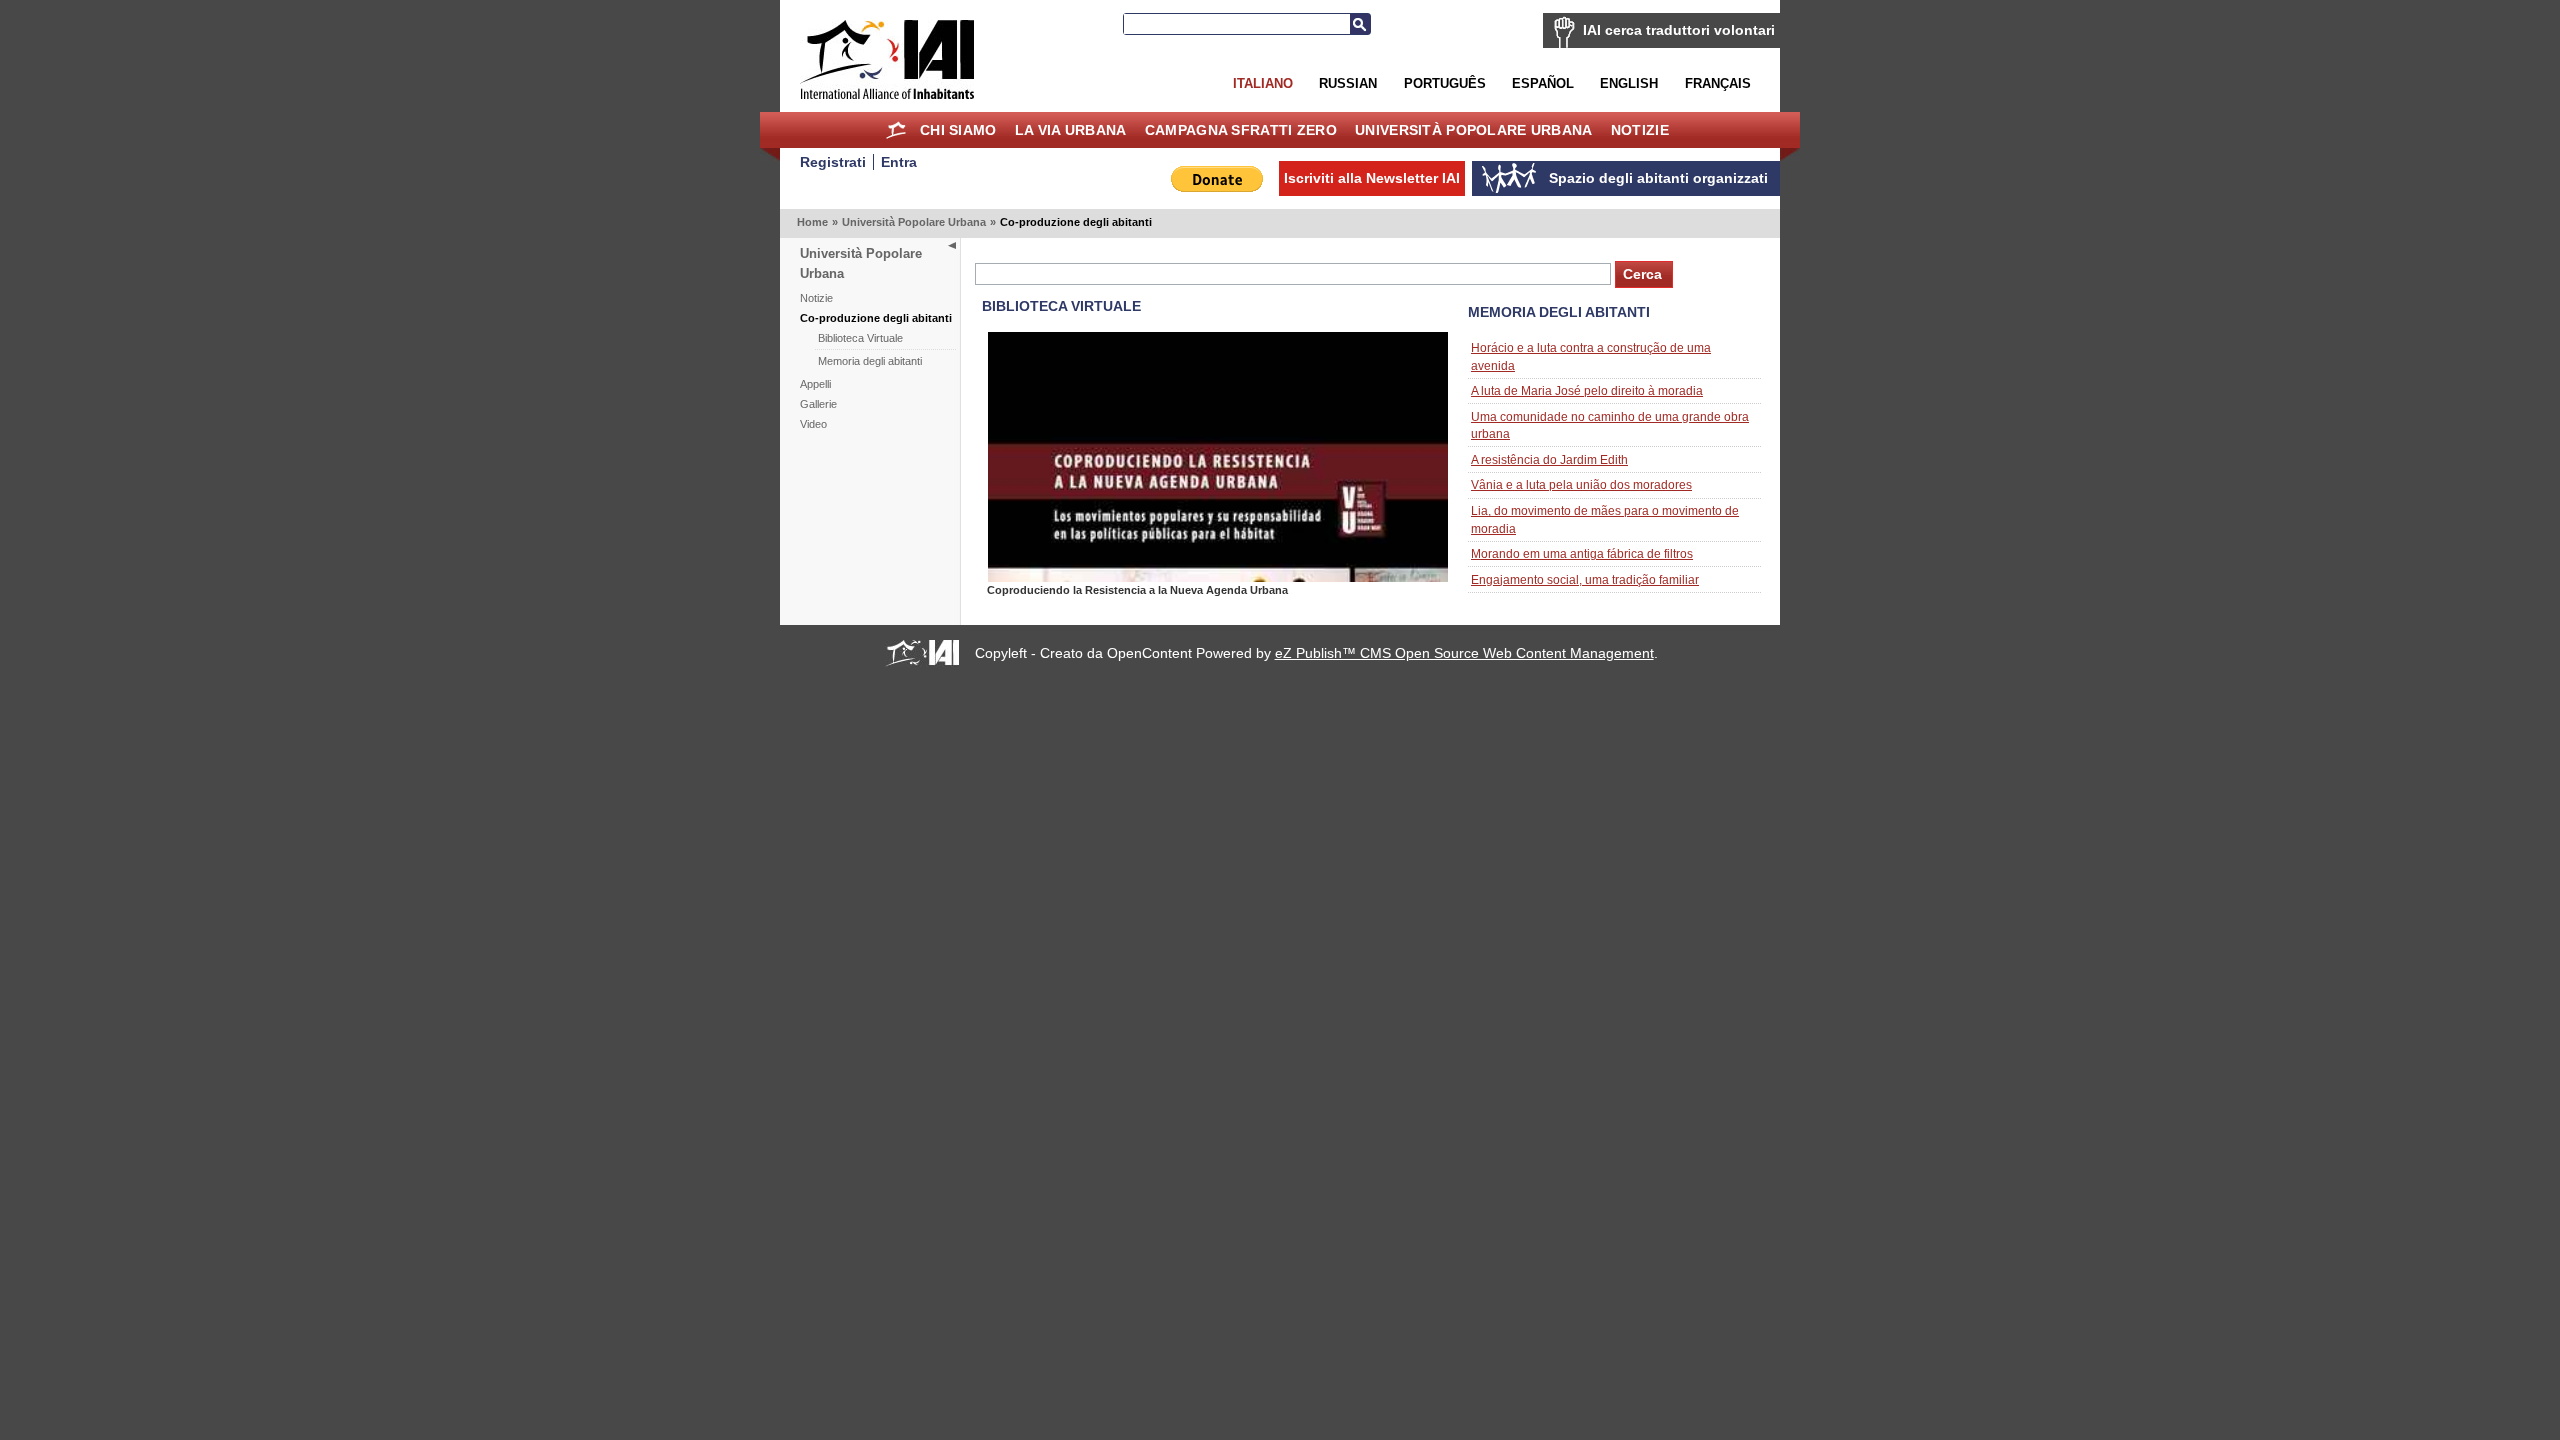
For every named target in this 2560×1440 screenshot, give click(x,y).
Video (813, 424)
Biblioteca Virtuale (860, 338)
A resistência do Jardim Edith (1549, 459)
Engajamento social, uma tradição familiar (1585, 579)
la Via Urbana (1071, 130)
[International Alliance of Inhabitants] (887, 59)
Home (896, 130)
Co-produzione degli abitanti (876, 318)
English (1629, 83)
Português (1445, 83)
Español (1543, 83)
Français (1718, 83)
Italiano (1263, 83)
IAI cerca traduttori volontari (1679, 30)
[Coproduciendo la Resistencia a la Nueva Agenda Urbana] (1218, 577)
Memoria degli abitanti (870, 361)
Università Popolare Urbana (1473, 130)
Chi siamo (958, 130)
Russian (1348, 83)
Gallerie (818, 404)
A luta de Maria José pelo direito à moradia (1587, 390)
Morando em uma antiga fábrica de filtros (1582, 553)
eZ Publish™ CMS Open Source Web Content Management (1464, 653)
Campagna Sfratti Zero (1241, 130)
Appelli (815, 384)
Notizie (1640, 130)
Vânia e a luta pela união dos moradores (1581, 484)
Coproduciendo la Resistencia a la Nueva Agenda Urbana (1137, 590)
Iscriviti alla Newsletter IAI (1372, 178)
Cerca (1360, 24)
